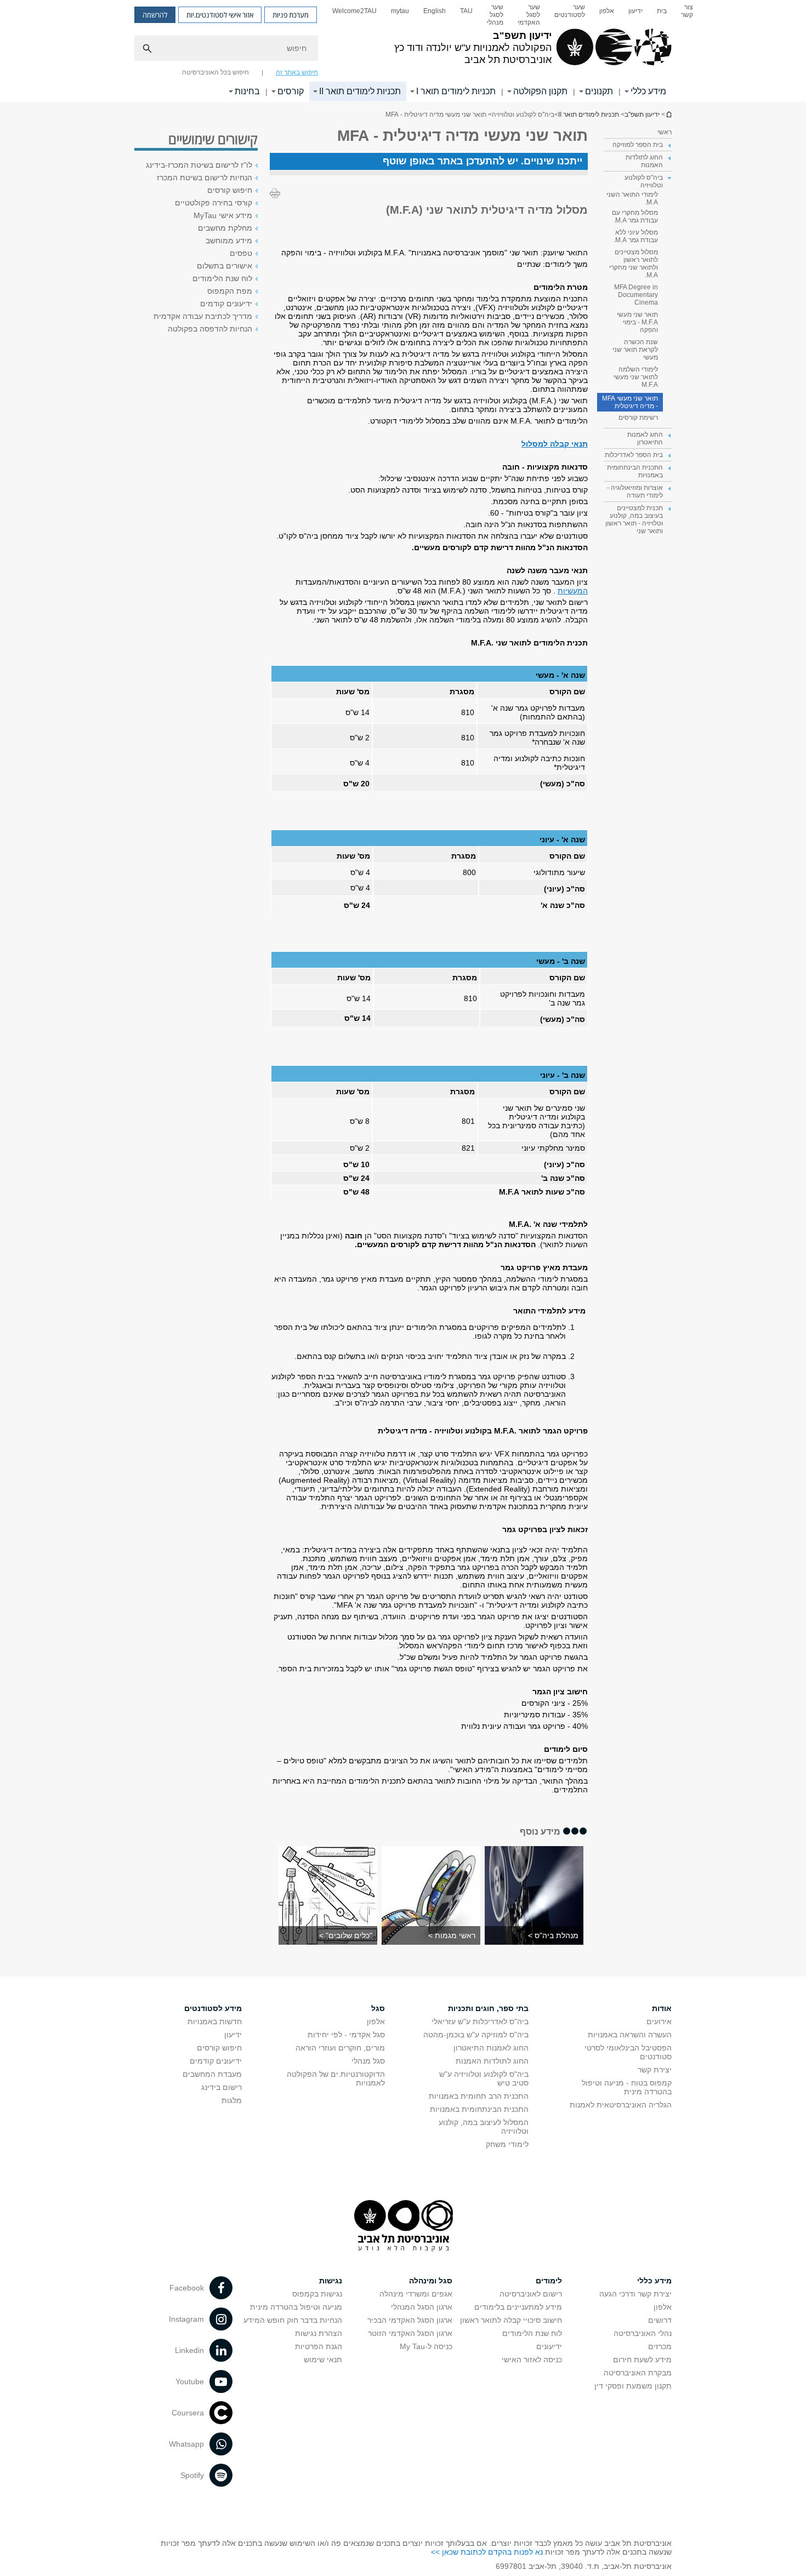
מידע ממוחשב (229, 241)
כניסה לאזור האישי (532, 2360)
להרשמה (155, 15)
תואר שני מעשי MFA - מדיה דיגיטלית (630, 402)
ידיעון (635, 11)
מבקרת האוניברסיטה (638, 2373)
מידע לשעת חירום (642, 2360)
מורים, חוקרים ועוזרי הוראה (340, 2048)
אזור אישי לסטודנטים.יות (220, 15)
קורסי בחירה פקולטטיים (214, 203)
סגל (378, 2008)
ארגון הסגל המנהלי (422, 2307)
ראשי (665, 132)
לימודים (549, 2281)
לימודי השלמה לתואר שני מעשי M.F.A (636, 377)
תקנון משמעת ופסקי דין (633, 2386)
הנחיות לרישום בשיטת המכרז (205, 178)
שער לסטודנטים (570, 11)
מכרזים (660, 2346)
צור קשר (687, 11)
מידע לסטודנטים (213, 2008)
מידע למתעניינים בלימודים (518, 2307)
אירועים (659, 2021)
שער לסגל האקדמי (529, 15)
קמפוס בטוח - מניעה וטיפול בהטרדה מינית (627, 2087)
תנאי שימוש (323, 2360)
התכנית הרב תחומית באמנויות (479, 2096)
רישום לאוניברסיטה (531, 2294)
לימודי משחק (507, 2144)
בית (662, 11)
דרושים (660, 2320)
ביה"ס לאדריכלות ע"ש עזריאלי (480, 2021)
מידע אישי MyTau (223, 215)
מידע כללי (648, 91)
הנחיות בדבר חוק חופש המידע (293, 2320)
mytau (400, 11)
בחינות (247, 91)
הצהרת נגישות (319, 2333)
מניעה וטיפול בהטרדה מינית (296, 2307)
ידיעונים (549, 2346)
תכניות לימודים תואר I (456, 91)
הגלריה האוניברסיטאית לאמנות (621, 2105)
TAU (466, 11)
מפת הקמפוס (230, 291)
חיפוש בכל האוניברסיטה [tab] (215, 72)
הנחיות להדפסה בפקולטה (210, 329)
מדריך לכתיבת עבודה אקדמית (203, 316)
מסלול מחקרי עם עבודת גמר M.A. (635, 216)
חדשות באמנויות (215, 2021)
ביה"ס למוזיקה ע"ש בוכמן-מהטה (476, 2035)
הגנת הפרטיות (319, 2346)
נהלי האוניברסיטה (643, 2333)
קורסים (291, 91)
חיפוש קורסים (230, 190)
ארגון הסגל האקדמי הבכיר (410, 2320)
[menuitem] (687, 15)
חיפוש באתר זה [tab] (297, 72)
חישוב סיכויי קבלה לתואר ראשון (511, 2320)
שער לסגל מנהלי (495, 15)
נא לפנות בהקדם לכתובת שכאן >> (487, 2552)
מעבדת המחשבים (212, 2074)
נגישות (331, 2281)
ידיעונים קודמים (226, 304)
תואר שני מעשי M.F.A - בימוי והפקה (637, 322)
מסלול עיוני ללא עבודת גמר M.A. (636, 236)
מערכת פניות (291, 15)
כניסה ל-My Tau (426, 2346)
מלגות (232, 2100)
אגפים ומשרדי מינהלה (416, 2294)
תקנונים (599, 91)
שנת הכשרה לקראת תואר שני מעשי (635, 350)
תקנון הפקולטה (540, 91)
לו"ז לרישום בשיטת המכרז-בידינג (199, 165)
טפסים (241, 253)
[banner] (403, 51)
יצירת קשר (655, 2070)
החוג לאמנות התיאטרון (491, 2048)
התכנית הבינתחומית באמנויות (479, 2109)
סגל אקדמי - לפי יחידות (346, 2035)
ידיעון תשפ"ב (668, 114)
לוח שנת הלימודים (222, 278)
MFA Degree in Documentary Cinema (636, 295)
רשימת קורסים (638, 418)
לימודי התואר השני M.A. (632, 198)
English (435, 11)
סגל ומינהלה (431, 2281)
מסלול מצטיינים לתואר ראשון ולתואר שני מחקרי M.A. (634, 264)
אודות (662, 2008)
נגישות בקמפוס (317, 2294)
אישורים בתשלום (225, 266)
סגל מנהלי (368, 2061)
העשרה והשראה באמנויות (630, 2035)
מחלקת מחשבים (225, 228)
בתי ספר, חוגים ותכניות (488, 2008)
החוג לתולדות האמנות (492, 2061)
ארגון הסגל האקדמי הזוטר (410, 2333)
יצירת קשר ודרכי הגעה (635, 2294)
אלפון (607, 11)
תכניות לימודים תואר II (360, 91)
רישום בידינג (222, 2087)
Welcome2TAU (354, 11)
